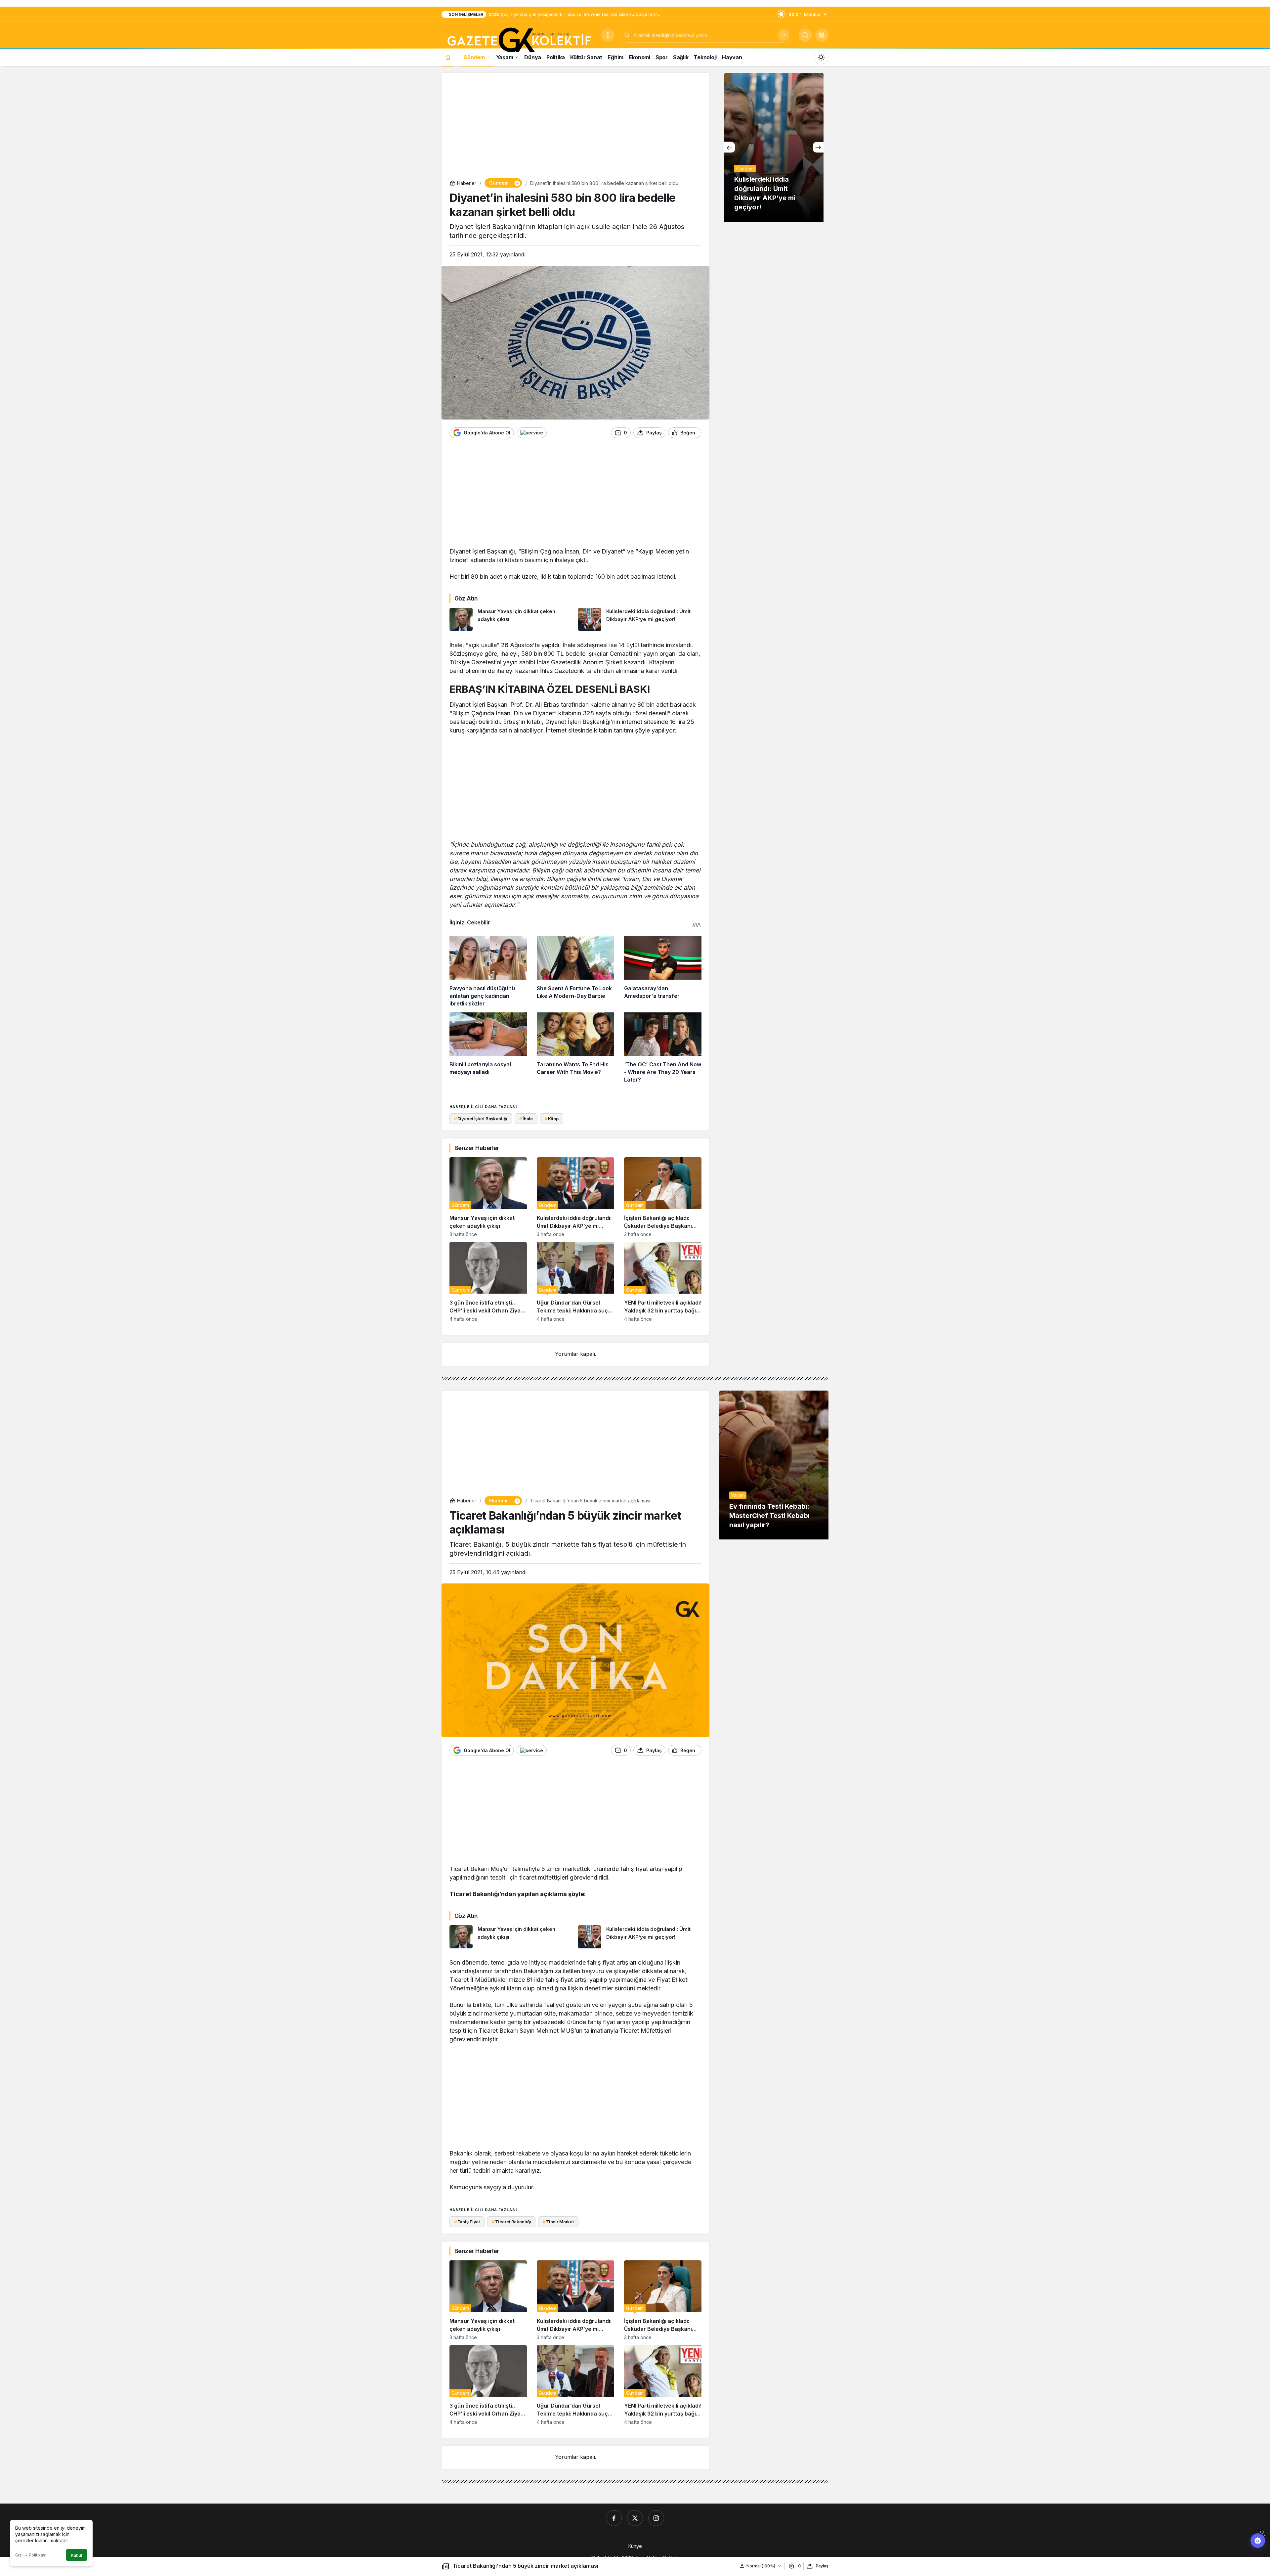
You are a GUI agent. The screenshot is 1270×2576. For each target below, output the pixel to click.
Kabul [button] (77, 2555)
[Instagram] (656, 2518)
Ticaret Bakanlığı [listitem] (511, 2222)
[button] (822, 35)
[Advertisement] (575, 127)
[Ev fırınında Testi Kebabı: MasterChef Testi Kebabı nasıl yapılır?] (774, 1465)
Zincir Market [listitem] (558, 2222)
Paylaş (822, 2566)
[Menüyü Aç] (608, 35)
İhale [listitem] (526, 1119)
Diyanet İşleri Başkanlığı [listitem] (481, 1119)
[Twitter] (635, 2518)
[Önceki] (730, 147)
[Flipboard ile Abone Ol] (532, 433)
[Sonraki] (818, 147)
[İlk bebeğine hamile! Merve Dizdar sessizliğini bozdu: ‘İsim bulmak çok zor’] (774, 147)
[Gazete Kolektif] (519, 40)
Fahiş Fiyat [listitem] (467, 2222)
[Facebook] (614, 2518)
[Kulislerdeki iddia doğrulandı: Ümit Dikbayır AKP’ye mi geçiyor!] (640, 619)
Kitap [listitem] (552, 1119)
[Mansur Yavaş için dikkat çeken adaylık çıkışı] (511, 619)
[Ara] (783, 35)
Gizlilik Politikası (31, 2555)
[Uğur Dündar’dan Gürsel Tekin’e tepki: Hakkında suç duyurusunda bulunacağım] (575, 1282)
